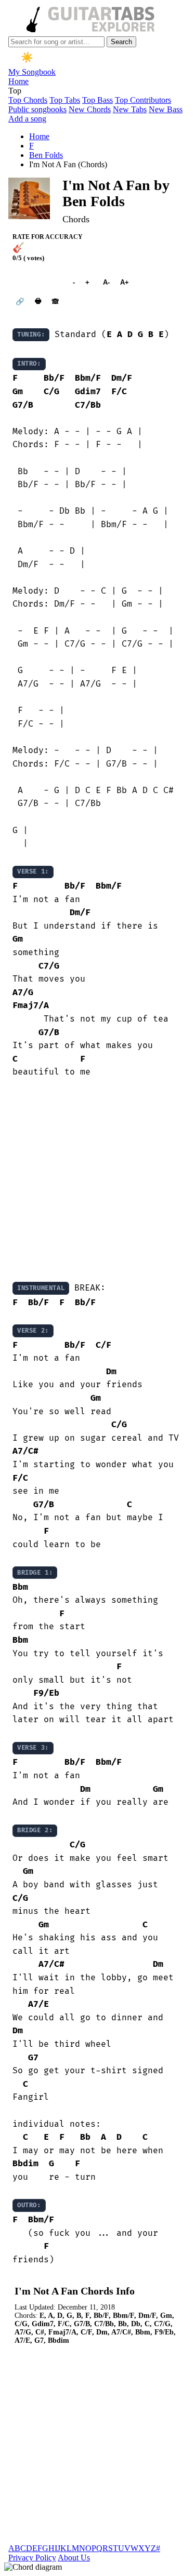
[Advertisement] (97, 1180)
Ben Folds (46, 155)
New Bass (166, 109)
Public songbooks (37, 109)
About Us (74, 2558)
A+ (125, 282)
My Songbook (32, 72)
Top (15, 91)
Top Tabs (65, 100)
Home (18, 81)
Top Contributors (143, 100)
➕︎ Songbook (37, 282)
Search (121, 42)
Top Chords (28, 100)
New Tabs (130, 109)
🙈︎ (55, 301)
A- (106, 282)
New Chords (90, 109)
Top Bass (97, 100)
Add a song (27, 119)
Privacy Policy (32, 2558)
